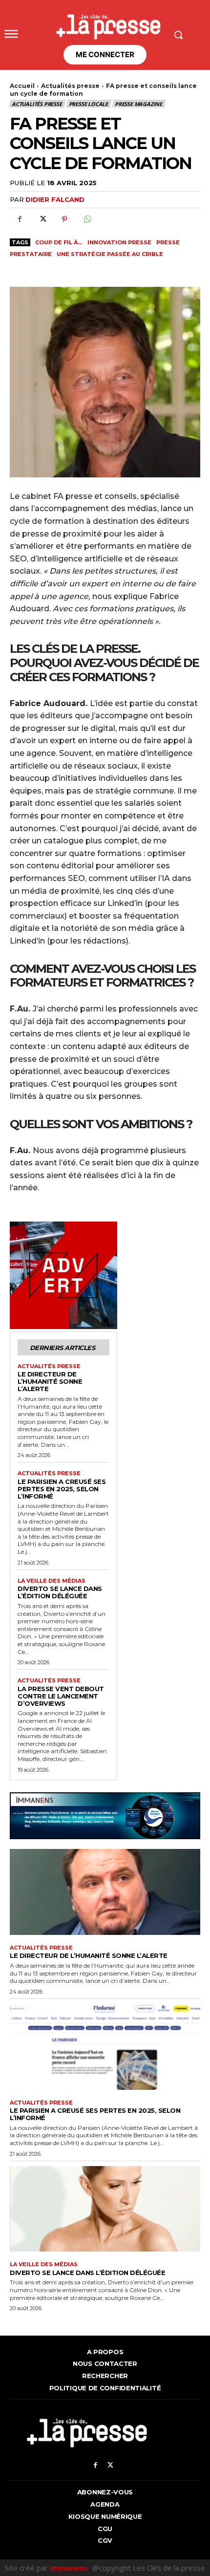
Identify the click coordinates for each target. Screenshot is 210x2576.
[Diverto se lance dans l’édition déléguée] (105, 2209)
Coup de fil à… (59, 242)
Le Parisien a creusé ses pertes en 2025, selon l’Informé (62, 1489)
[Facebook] (20, 219)
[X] (42, 219)
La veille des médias (52, 1581)
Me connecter (105, 54)
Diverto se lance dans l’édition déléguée (60, 1592)
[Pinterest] (64, 219)
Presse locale (88, 104)
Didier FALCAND (55, 199)
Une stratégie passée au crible (110, 254)
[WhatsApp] (87, 219)
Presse (168, 242)
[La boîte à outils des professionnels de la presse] (105, 24)
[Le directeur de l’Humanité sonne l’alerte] (105, 1892)
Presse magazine (138, 104)
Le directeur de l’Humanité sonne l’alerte (50, 1381)
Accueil (22, 86)
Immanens (69, 2568)
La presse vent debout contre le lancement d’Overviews (61, 1696)
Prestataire (31, 254)
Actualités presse (70, 86)
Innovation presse (119, 242)
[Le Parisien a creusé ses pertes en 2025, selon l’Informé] (105, 2047)
